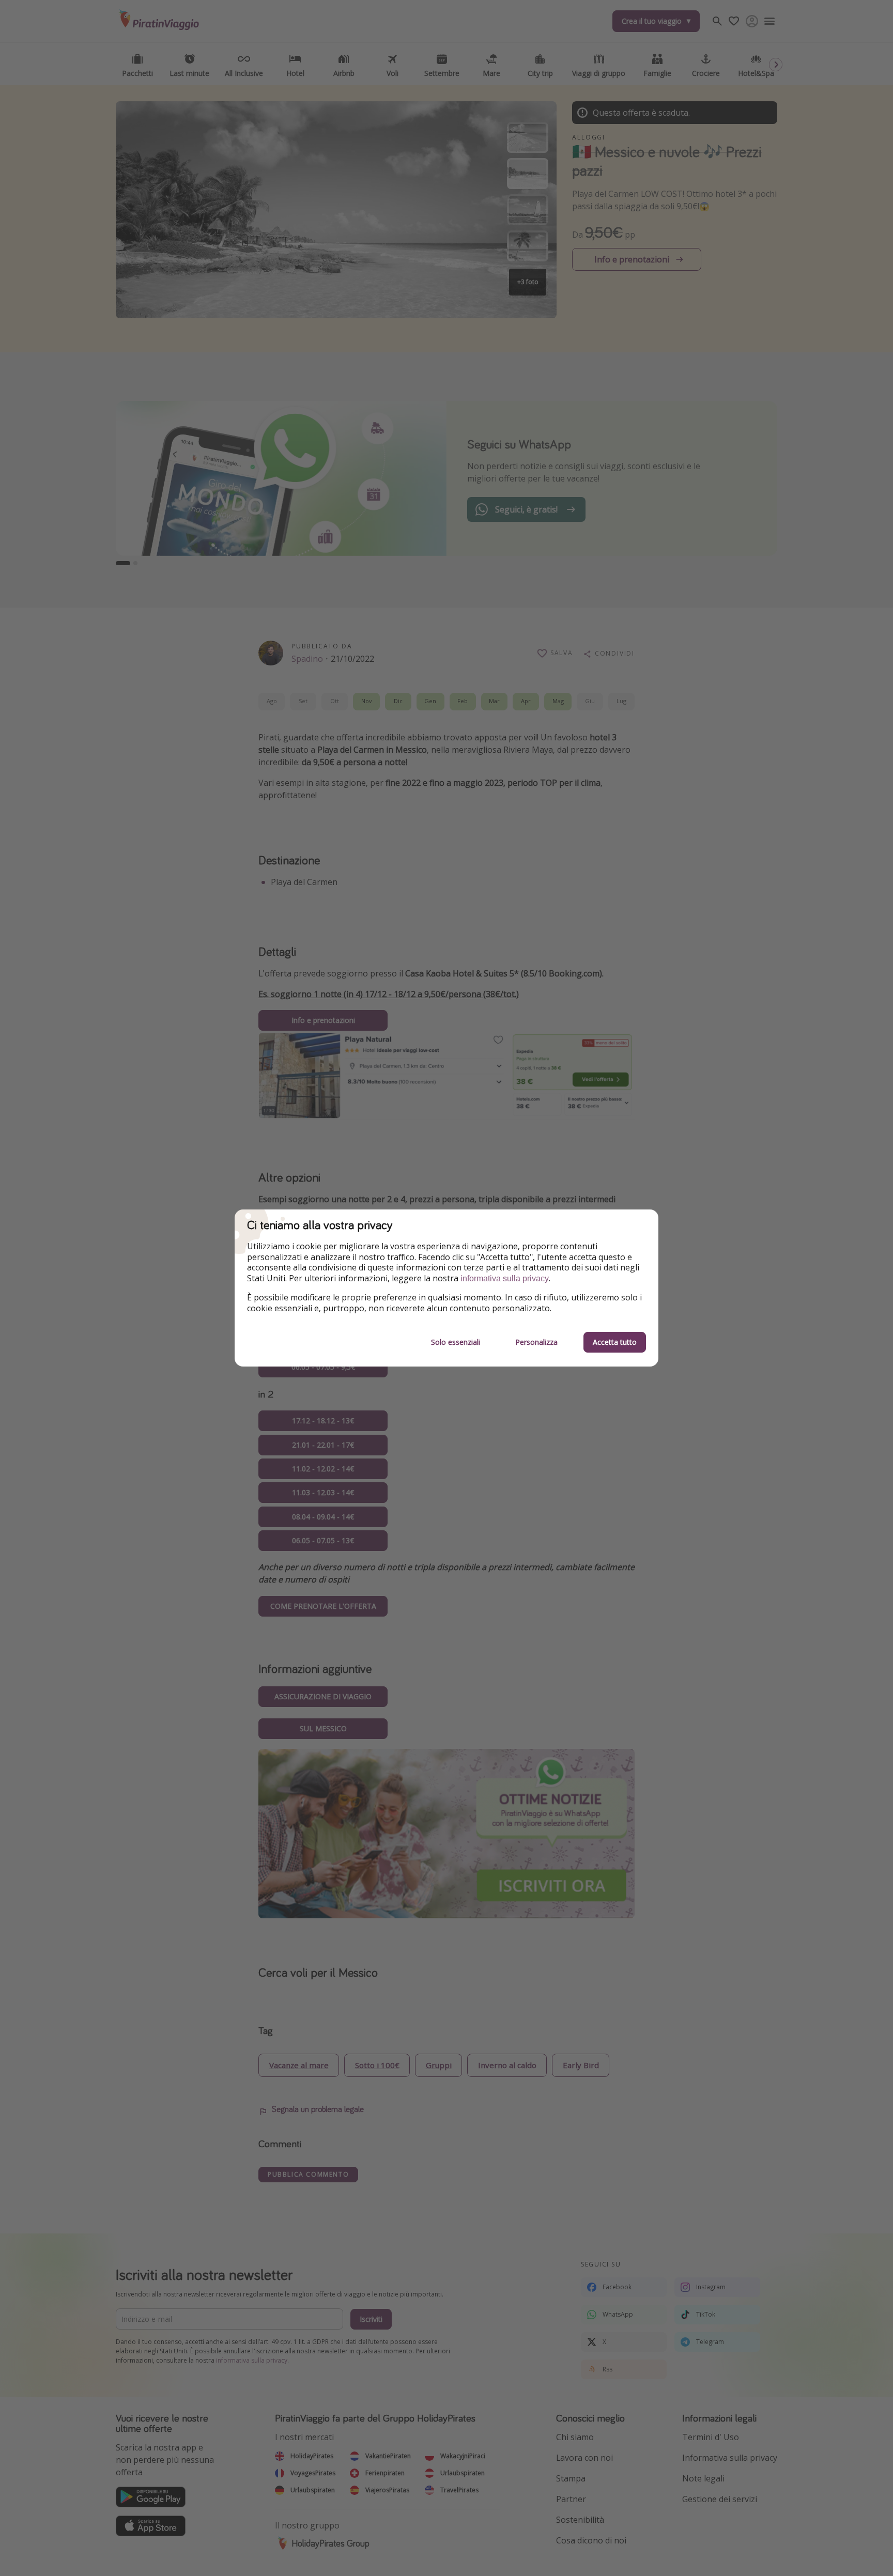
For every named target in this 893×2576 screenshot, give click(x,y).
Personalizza (536, 1342)
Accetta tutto (615, 1342)
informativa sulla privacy (505, 1278)
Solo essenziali (456, 1342)
